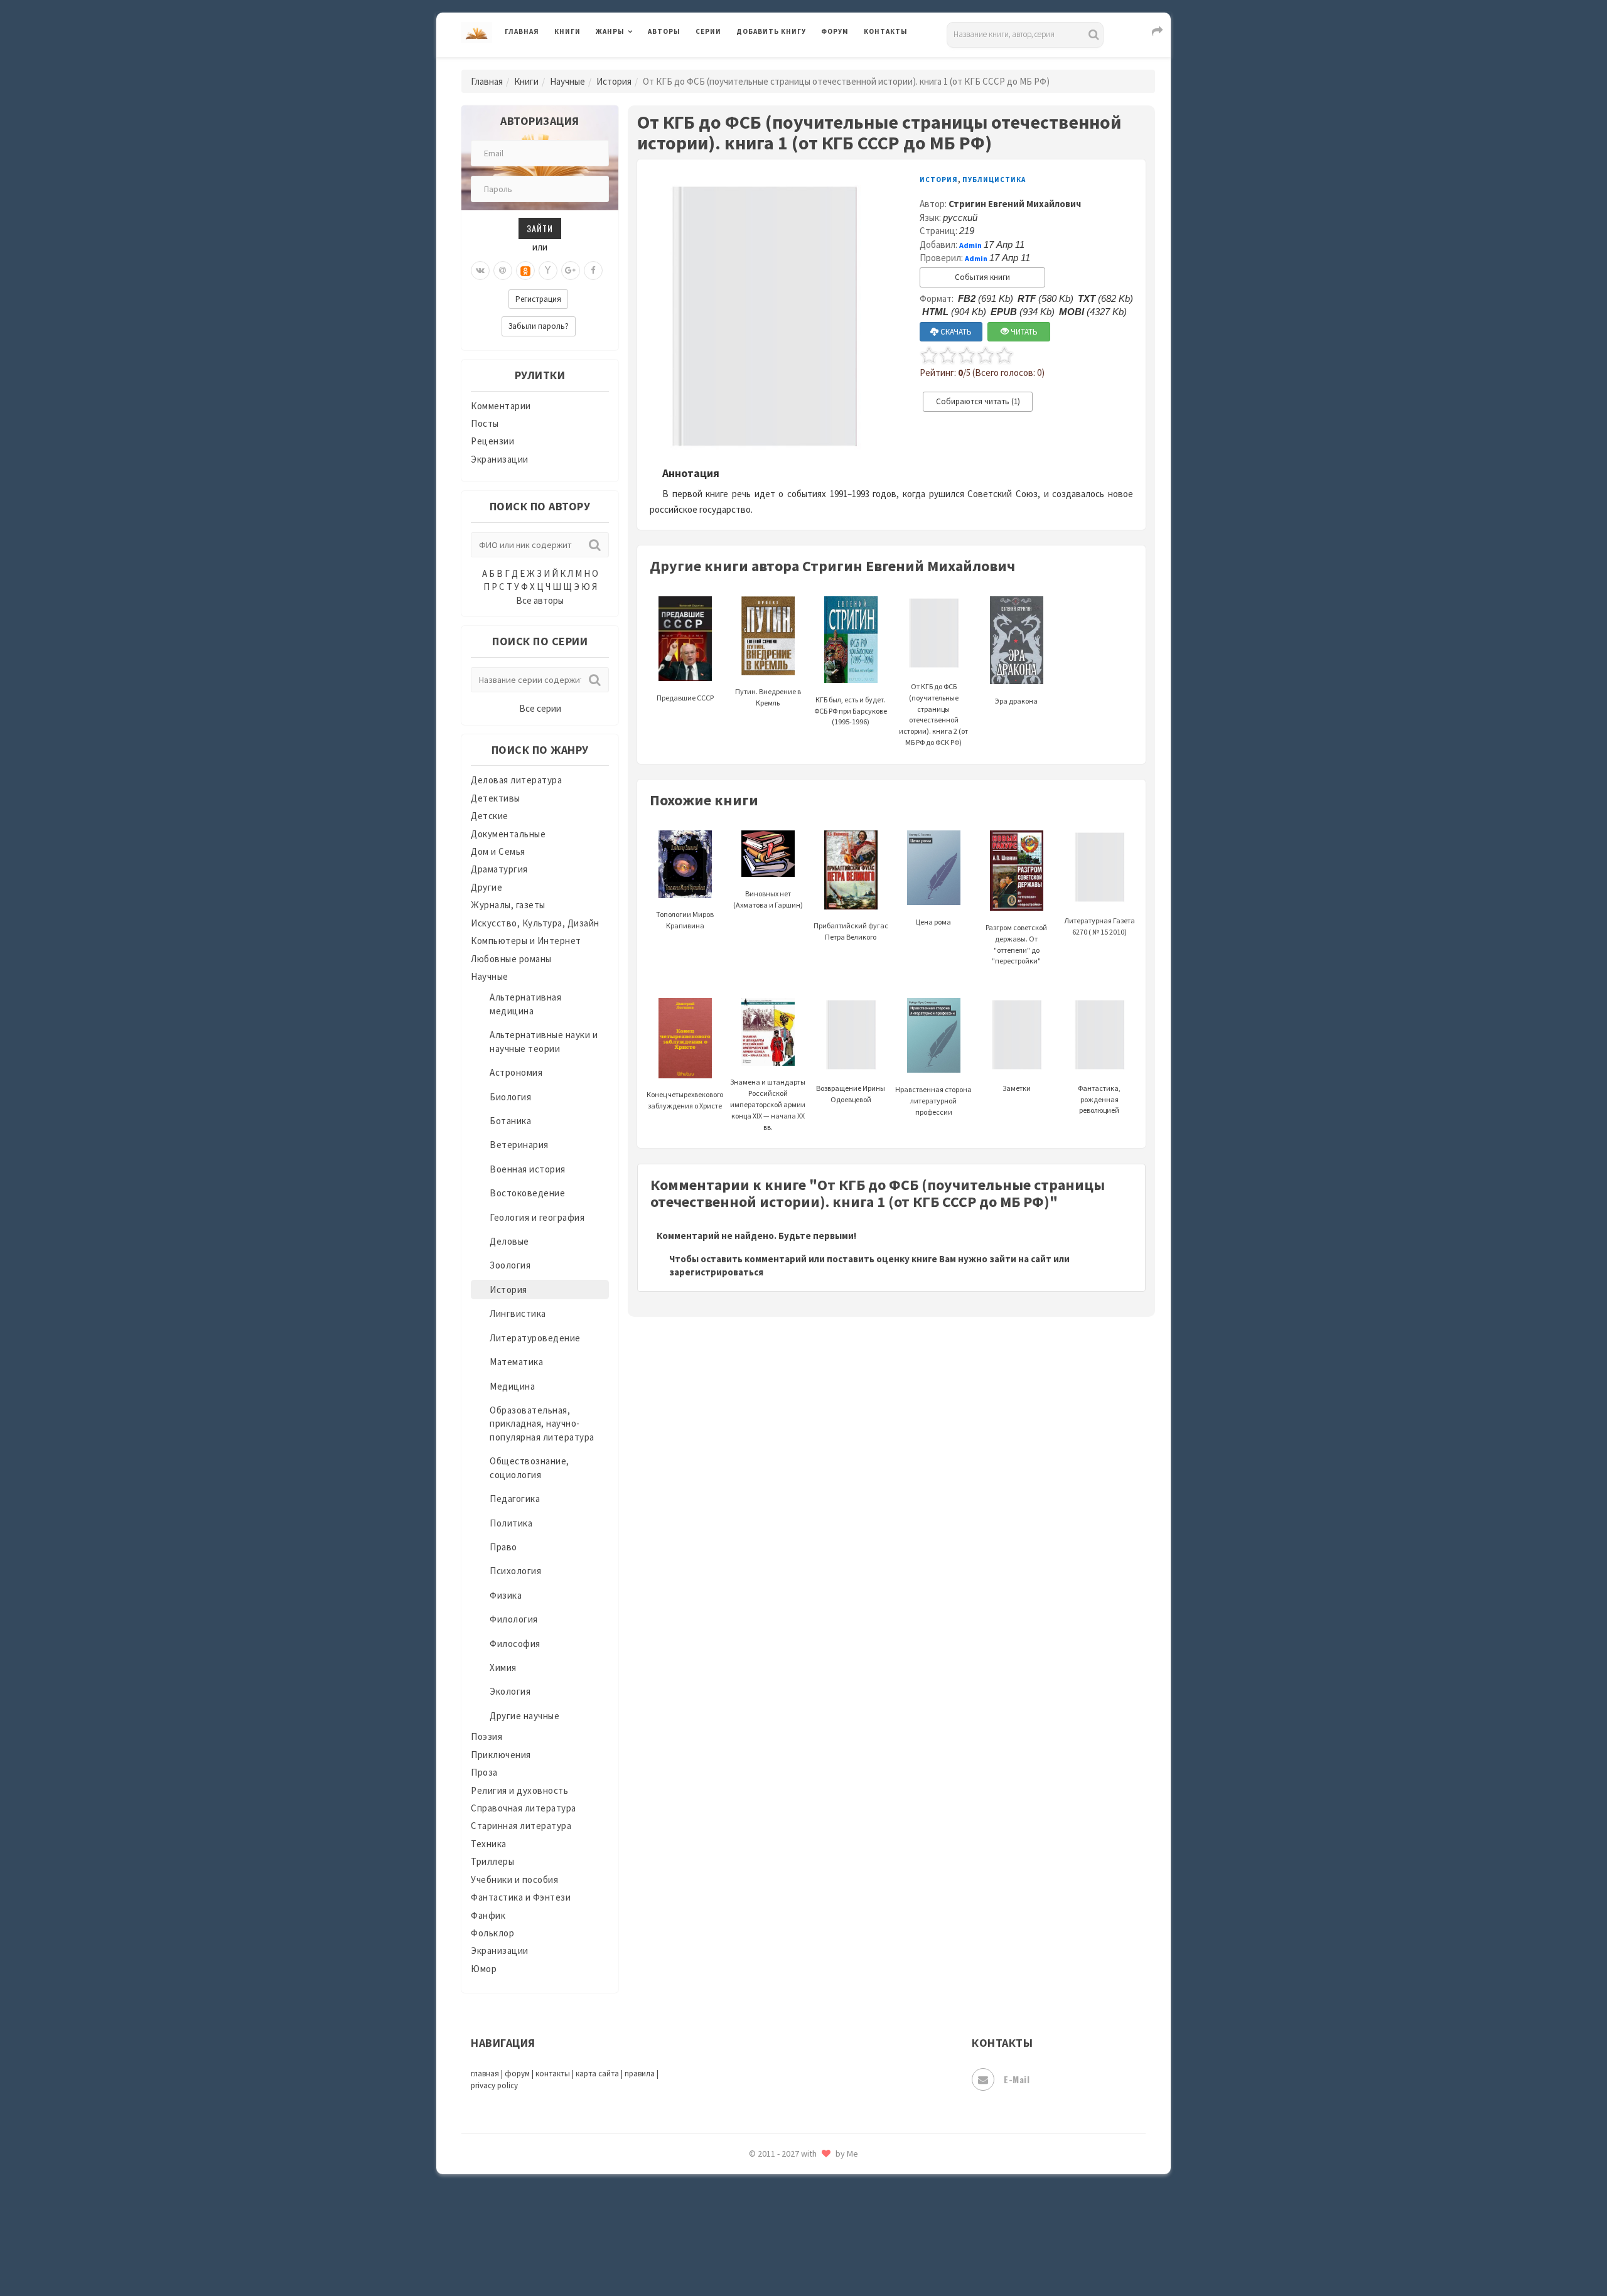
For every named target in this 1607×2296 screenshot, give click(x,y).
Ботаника (510, 1121)
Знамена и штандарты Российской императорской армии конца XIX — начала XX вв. (768, 1104)
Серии (708, 31)
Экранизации (500, 459)
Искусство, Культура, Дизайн (535, 923)
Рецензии (492, 441)
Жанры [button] (610, 31)
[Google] (571, 271)
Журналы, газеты (508, 905)
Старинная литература (521, 1826)
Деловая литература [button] (640, 64)
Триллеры (492, 1861)
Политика (511, 1523)
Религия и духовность (519, 1790)
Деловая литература (781, 64)
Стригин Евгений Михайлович (1015, 204)
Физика (506, 1595)
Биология (510, 1097)
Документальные (508, 834)
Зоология (510, 1265)
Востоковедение (527, 1193)
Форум (835, 31)
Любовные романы (511, 959)
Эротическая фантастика (793, 2197)
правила (640, 2073)
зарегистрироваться (716, 1272)
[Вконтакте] (480, 271)
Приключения (501, 1755)
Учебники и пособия (514, 1880)
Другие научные (524, 1716)
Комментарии (501, 406)
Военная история (528, 1169)
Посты (485, 423)
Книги (567, 31)
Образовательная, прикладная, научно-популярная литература (542, 1424)
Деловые (509, 1241)
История (614, 81)
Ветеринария (519, 1145)
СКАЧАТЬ (955, 332)
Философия (515, 1644)
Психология (515, 1571)
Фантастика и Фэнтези (521, 1897)
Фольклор (492, 1933)
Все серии (540, 708)
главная (485, 2073)
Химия (503, 1667)
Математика (516, 1362)
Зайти (540, 228)
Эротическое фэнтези (786, 2225)
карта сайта (597, 2073)
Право (503, 1547)
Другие (486, 887)
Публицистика (994, 180)
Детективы (496, 798)
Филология (514, 1619)
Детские (490, 816)
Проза (484, 1772)
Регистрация (538, 299)
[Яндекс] (548, 271)
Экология (510, 1691)
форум (517, 2073)
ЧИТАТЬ (1023, 332)
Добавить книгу (771, 31)
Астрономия (516, 1072)
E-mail (1017, 2079)
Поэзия (486, 1736)
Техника (489, 1844)
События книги (982, 277)
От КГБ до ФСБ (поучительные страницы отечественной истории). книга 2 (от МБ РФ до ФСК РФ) (933, 714)
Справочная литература (524, 1808)
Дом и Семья (498, 851)
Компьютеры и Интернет (526, 941)
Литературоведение (535, 1338)
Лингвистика (518, 1313)
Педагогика (515, 1499)
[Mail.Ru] (503, 271)
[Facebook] (593, 271)
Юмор (484, 1969)
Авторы (664, 31)
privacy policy (494, 2085)
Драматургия (499, 869)
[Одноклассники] (525, 271)
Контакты (886, 31)
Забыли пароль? (539, 326)
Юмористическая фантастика (803, 2253)
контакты (553, 2073)
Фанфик (488, 1915)
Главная (522, 31)
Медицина (512, 1386)
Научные (567, 81)
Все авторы (540, 600)
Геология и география (537, 1217)
